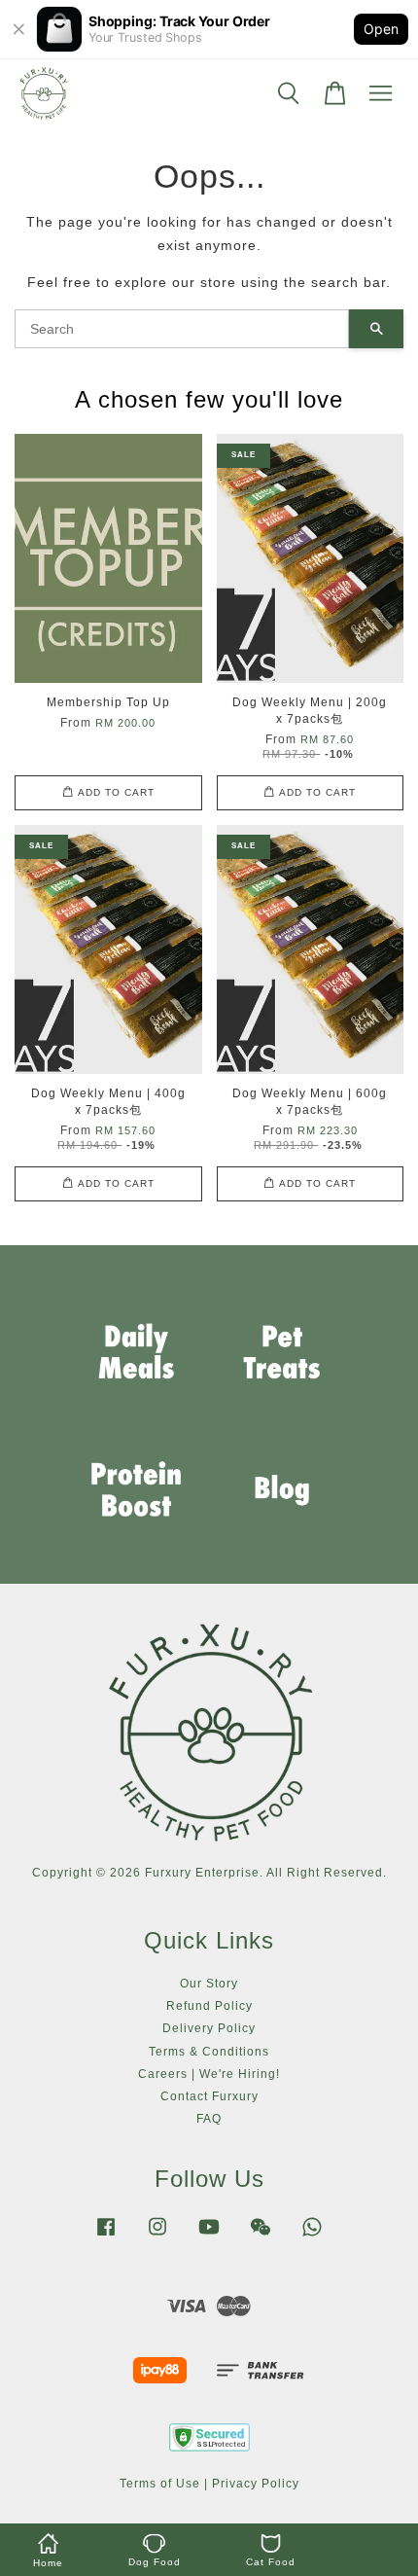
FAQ (209, 2119)
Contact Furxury (209, 2096)
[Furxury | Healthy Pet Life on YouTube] (209, 2236)
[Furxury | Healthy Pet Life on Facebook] (106, 2236)
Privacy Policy (256, 2484)
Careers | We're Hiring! (209, 2074)
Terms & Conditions (209, 2052)
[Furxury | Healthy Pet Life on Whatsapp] (312, 2236)
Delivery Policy (209, 2028)
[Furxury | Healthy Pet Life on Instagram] (157, 2236)
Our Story (209, 1984)
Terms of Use (160, 2484)
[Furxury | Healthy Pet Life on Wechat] (261, 2236)
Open (381, 29)
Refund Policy (209, 2006)
